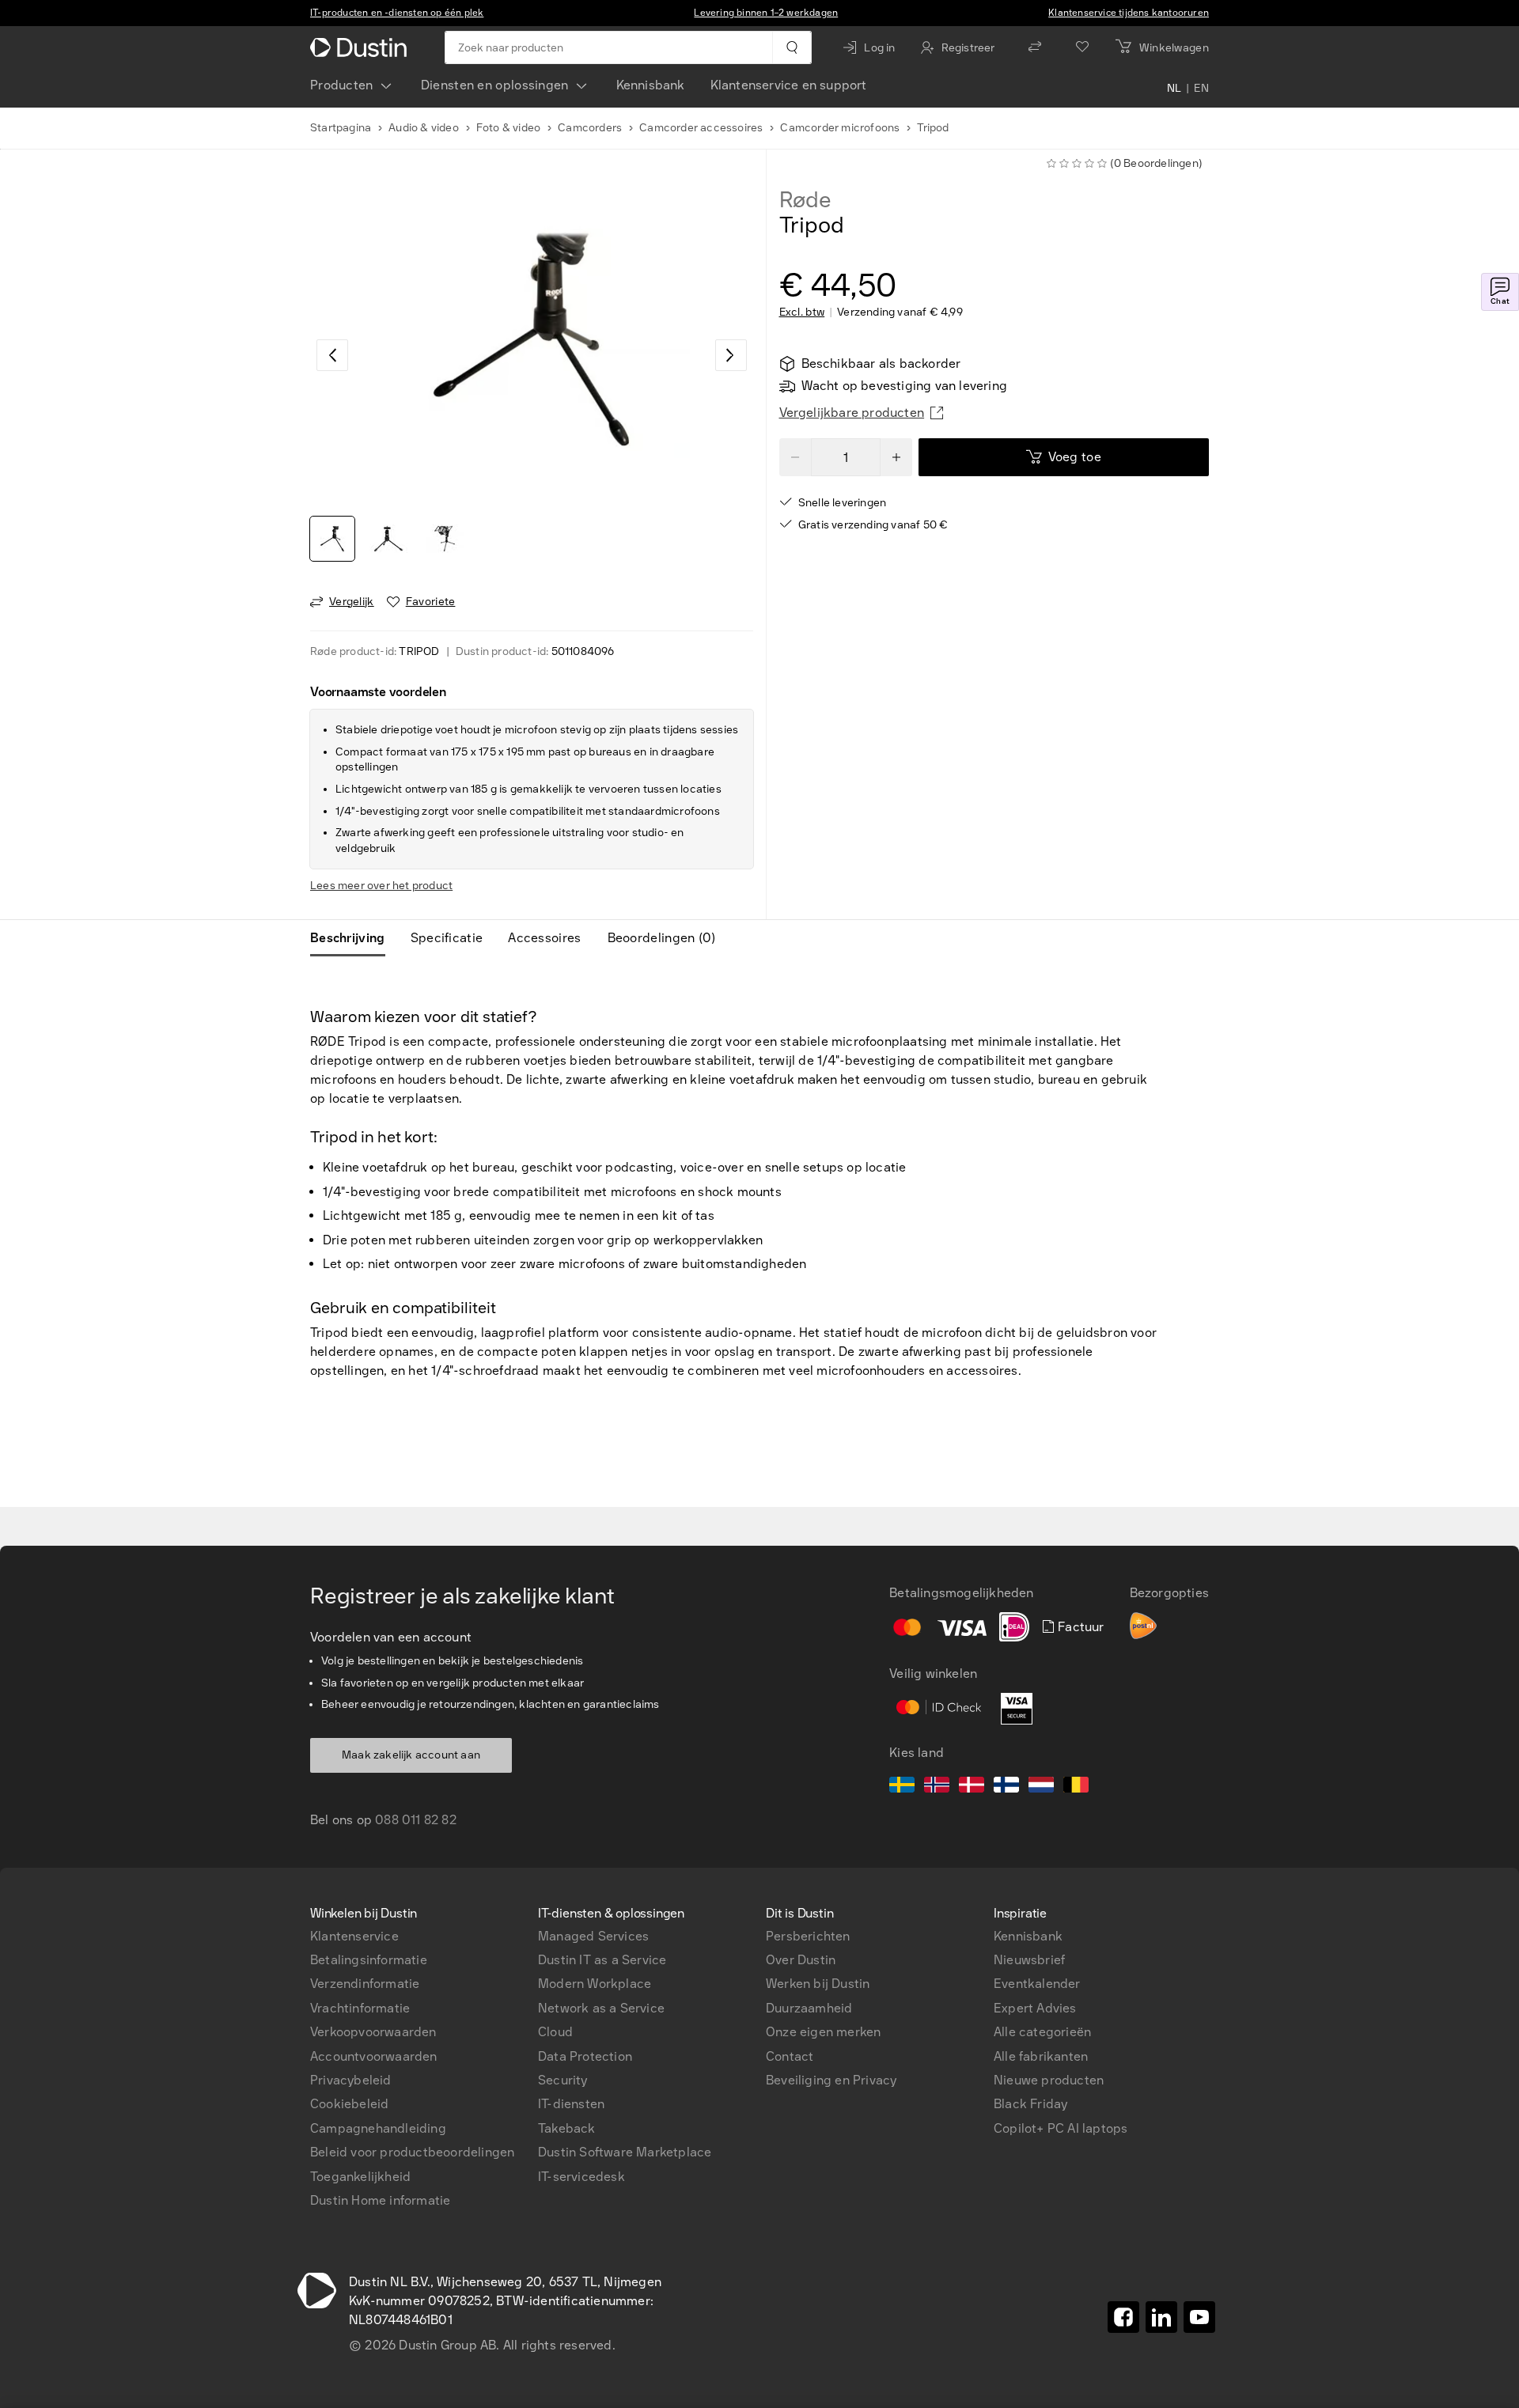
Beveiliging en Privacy (831, 2080)
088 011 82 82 (416, 1820)
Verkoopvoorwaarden (373, 2032)
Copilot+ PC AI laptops (1061, 2128)
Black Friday (1030, 2104)
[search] (792, 47)
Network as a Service (601, 2008)
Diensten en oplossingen (495, 85)
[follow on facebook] (1123, 2317)
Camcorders (590, 128)
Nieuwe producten (1049, 2080)
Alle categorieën (1042, 2032)
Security (563, 2080)
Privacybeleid (351, 2080)
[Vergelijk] (1035, 47)
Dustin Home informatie (380, 2200)
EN (1201, 89)
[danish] (972, 1787)
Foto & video (508, 128)
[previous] (332, 355)
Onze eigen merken (823, 2032)
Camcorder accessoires (701, 128)
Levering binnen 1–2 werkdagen (766, 13)
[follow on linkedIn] (1161, 2317)
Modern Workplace (595, 1984)
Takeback (567, 2128)
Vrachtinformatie (360, 2008)
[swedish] (902, 1787)
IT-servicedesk (581, 2177)
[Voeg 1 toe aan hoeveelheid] (896, 457)
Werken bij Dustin (818, 1984)
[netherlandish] (1041, 1787)
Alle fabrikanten (1041, 2056)
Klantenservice (354, 1936)
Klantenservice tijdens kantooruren (1129, 13)
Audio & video (424, 128)
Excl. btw (802, 312)
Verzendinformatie (365, 1984)
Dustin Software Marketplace (625, 2152)
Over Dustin (801, 1960)
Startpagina (341, 128)
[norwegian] (937, 1787)
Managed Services (593, 1936)
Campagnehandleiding (378, 2128)
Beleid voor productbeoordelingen (412, 2152)
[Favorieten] (1082, 47)
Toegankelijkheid (360, 2177)
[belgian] (1076, 1787)
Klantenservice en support (789, 85)
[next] (731, 355)
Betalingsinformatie (369, 1960)
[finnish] (1006, 1787)
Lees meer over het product (381, 886)
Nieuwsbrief (1029, 1960)
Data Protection (585, 2056)
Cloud (555, 2032)
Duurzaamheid (809, 2008)
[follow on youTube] (1199, 2317)
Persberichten (808, 1936)
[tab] (354, 938)
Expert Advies (1035, 2008)
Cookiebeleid (349, 2104)
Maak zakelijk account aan (411, 1755)
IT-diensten (571, 2104)
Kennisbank (651, 85)
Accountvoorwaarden (374, 2056)
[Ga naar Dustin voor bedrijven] (362, 47)
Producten (342, 85)
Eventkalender (1037, 1984)
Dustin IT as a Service (602, 1960)
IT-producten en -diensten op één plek (397, 13)
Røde (805, 200)
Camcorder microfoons (840, 128)
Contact (790, 2056)
